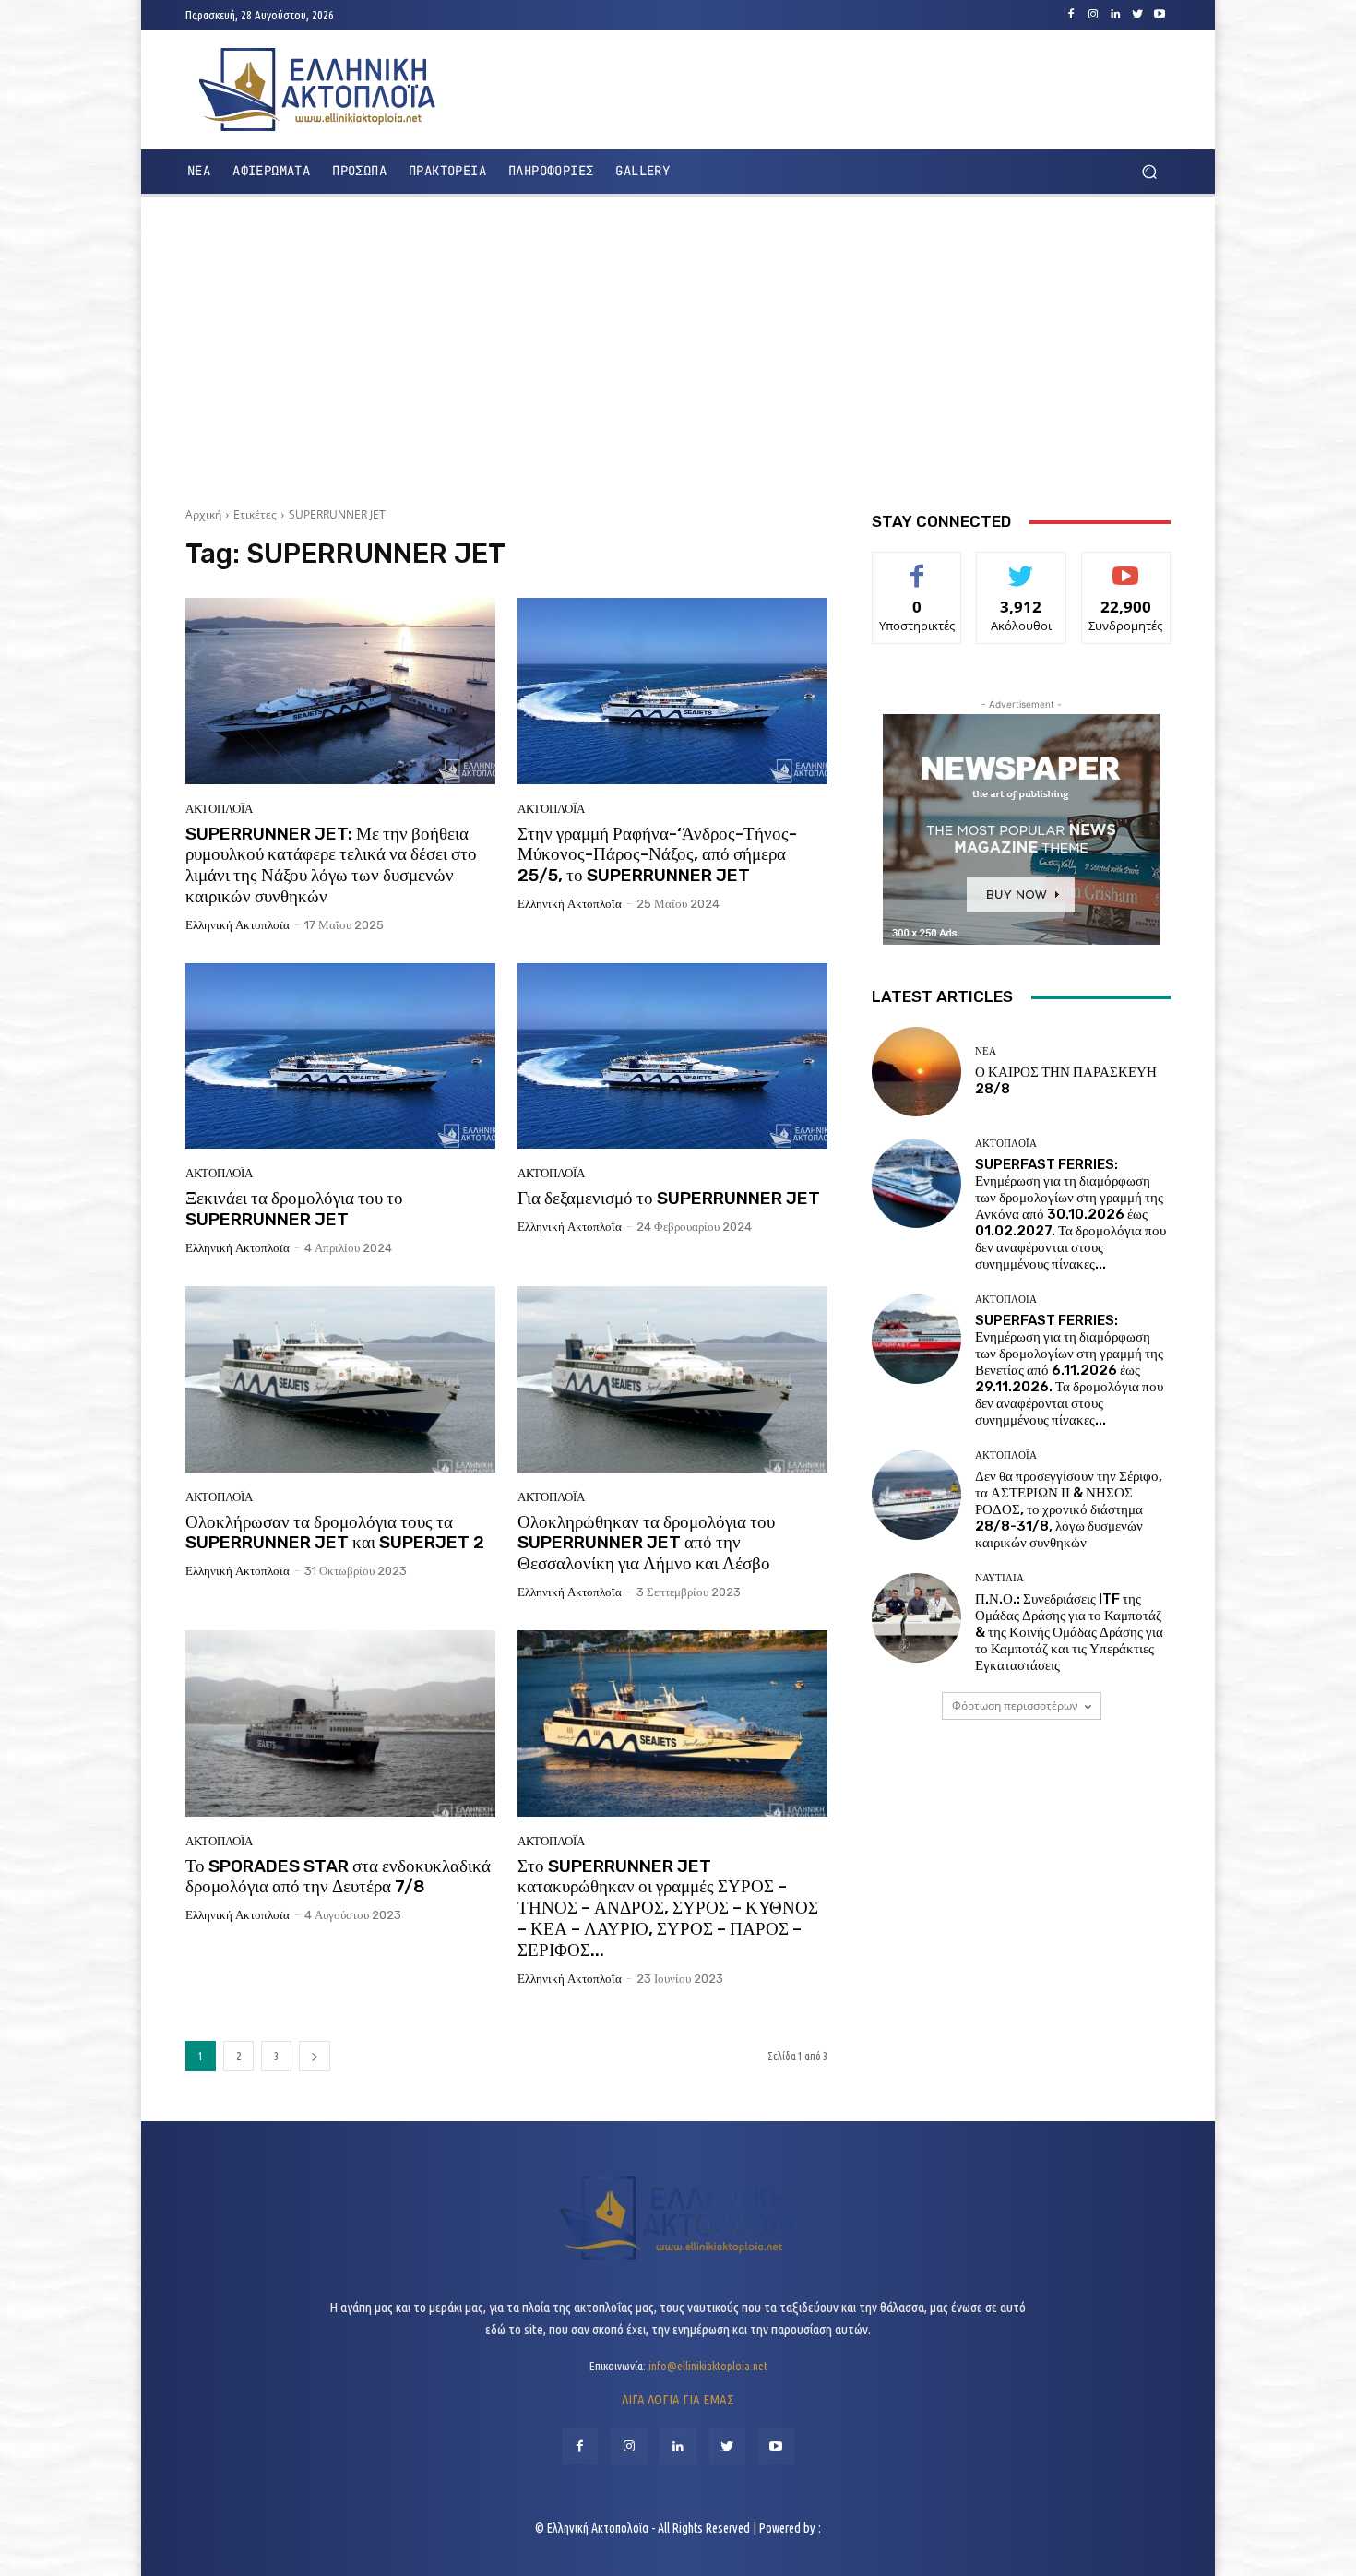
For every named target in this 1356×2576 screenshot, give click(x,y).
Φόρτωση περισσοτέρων (1015, 1705)
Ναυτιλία (999, 1578)
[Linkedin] (1115, 15)
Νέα (986, 1051)
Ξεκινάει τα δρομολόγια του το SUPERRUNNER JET (294, 1209)
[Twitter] (1137, 15)
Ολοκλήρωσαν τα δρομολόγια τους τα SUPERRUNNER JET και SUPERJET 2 (335, 1532)
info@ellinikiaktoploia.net (708, 2366)
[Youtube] (1160, 15)
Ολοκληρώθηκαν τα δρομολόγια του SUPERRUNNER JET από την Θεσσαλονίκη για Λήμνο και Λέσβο (646, 1543)
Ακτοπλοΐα (219, 809)
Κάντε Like (917, 566)
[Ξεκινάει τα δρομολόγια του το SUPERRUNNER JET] (340, 1056)
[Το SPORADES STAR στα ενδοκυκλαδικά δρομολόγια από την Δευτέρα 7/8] (340, 1723)
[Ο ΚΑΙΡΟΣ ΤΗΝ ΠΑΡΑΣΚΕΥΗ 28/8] (916, 1072)
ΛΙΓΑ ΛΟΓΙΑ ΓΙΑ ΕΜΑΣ (678, 2399)
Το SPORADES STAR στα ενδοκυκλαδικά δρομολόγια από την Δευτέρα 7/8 (338, 1877)
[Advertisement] (678, 345)
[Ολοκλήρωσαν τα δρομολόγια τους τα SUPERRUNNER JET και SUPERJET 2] (340, 1379)
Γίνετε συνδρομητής (1126, 573)
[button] (1149, 172)
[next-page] (315, 2056)
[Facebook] (1071, 15)
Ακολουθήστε (1022, 566)
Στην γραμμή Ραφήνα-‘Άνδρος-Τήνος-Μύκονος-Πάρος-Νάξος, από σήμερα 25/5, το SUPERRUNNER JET (657, 855)
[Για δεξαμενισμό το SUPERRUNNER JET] (672, 1056)
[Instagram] (1093, 15)
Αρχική (203, 514)
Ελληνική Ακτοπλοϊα (238, 925)
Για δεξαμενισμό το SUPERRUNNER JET (669, 1198)
